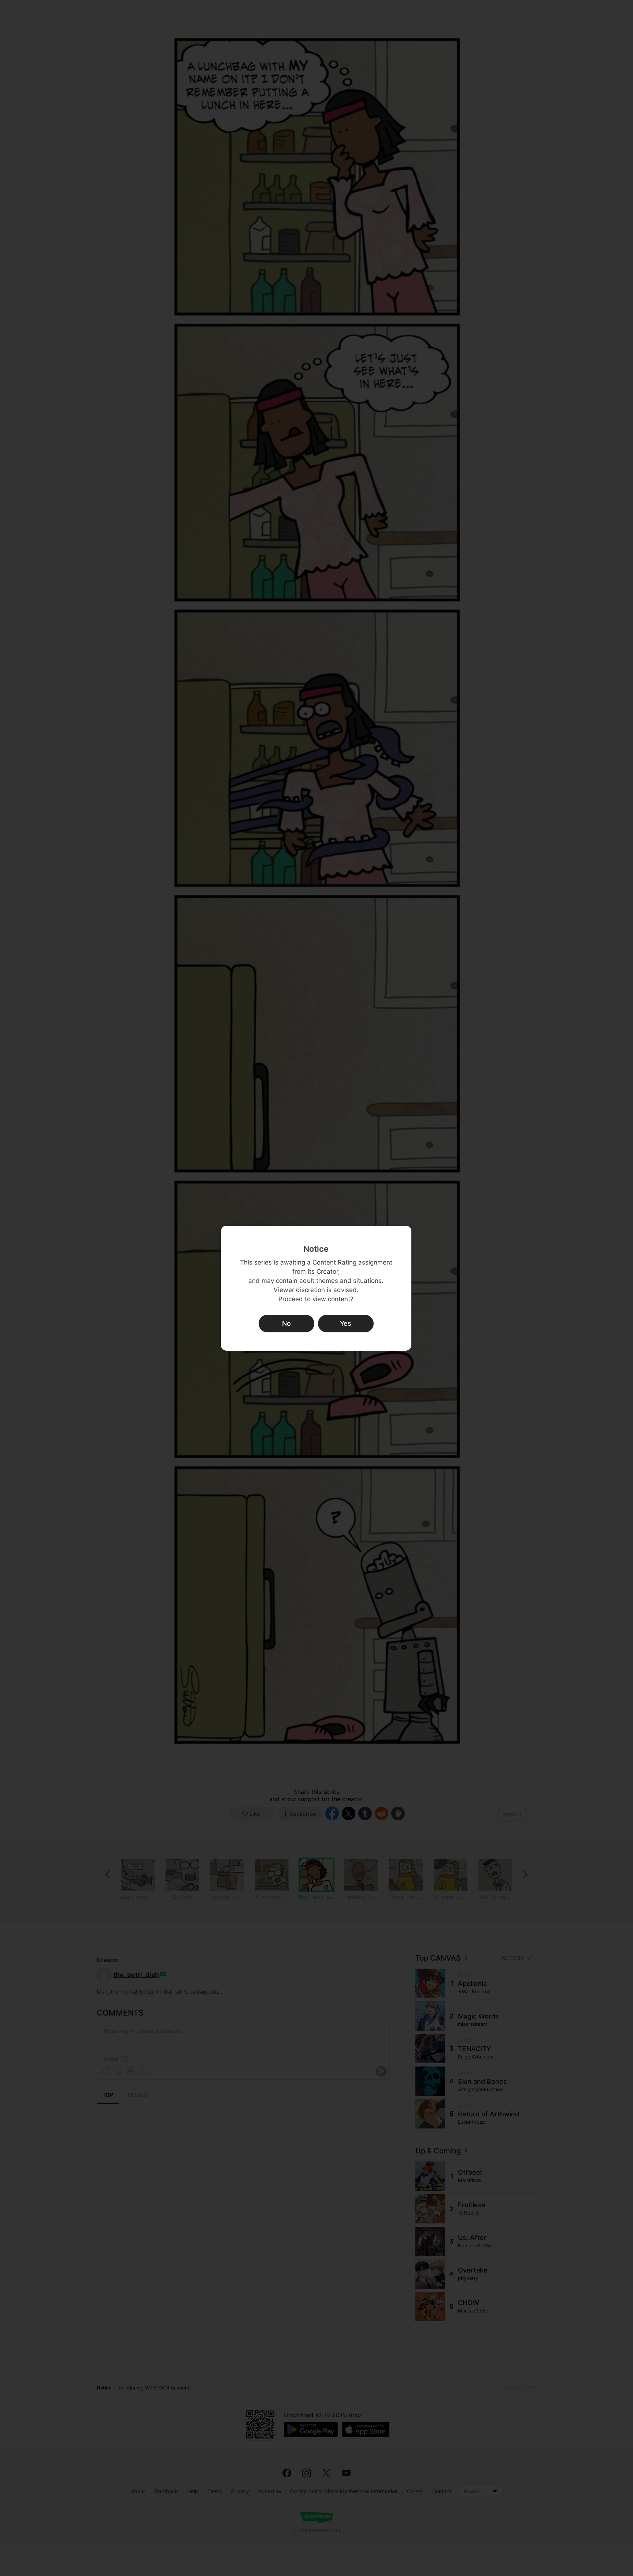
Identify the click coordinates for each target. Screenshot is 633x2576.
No (286, 1323)
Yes (346, 1323)
